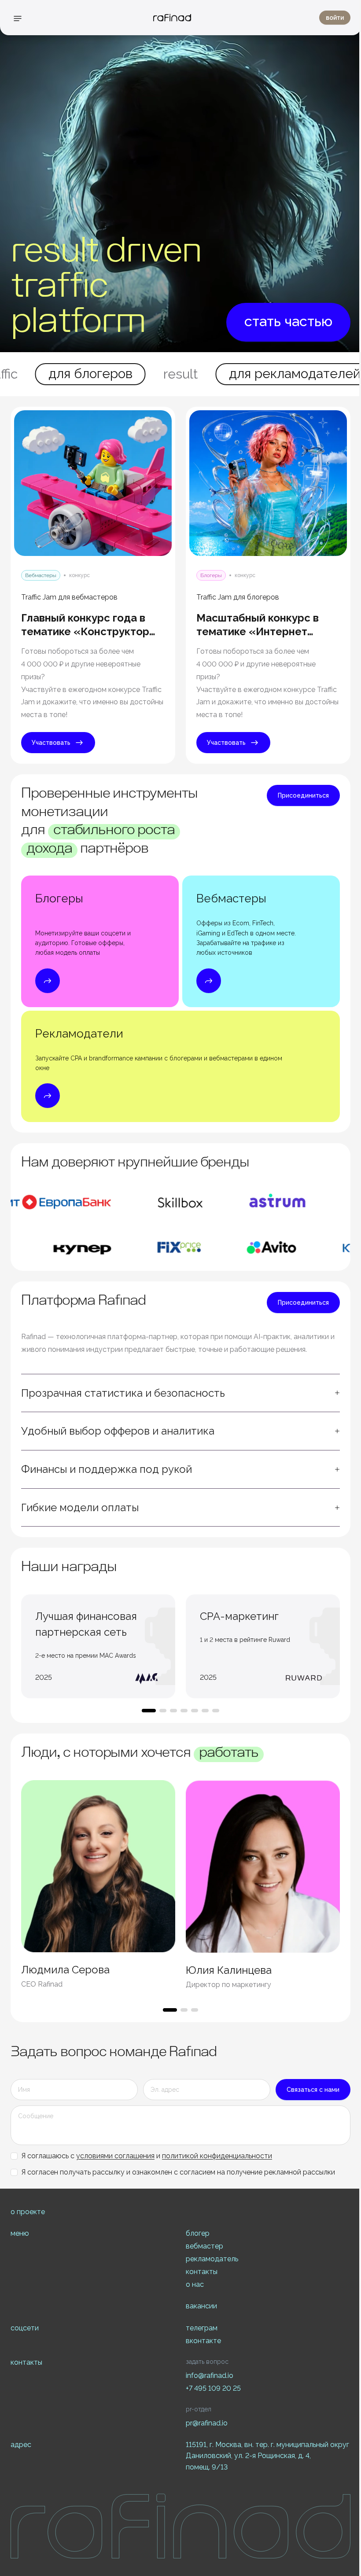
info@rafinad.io (210, 2375)
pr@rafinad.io (207, 2423)
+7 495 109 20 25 (213, 2388)
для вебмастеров (284, 374)
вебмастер (204, 2246)
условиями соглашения (115, 2156)
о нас (195, 2284)
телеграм (202, 2328)
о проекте (28, 2212)
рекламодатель (212, 2259)
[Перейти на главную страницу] (172, 18)
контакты (202, 2272)
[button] (180, 1393)
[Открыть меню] (18, 18)
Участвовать (51, 743)
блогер (198, 2233)
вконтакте (203, 2341)
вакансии (201, 2306)
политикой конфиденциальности (217, 2156)
